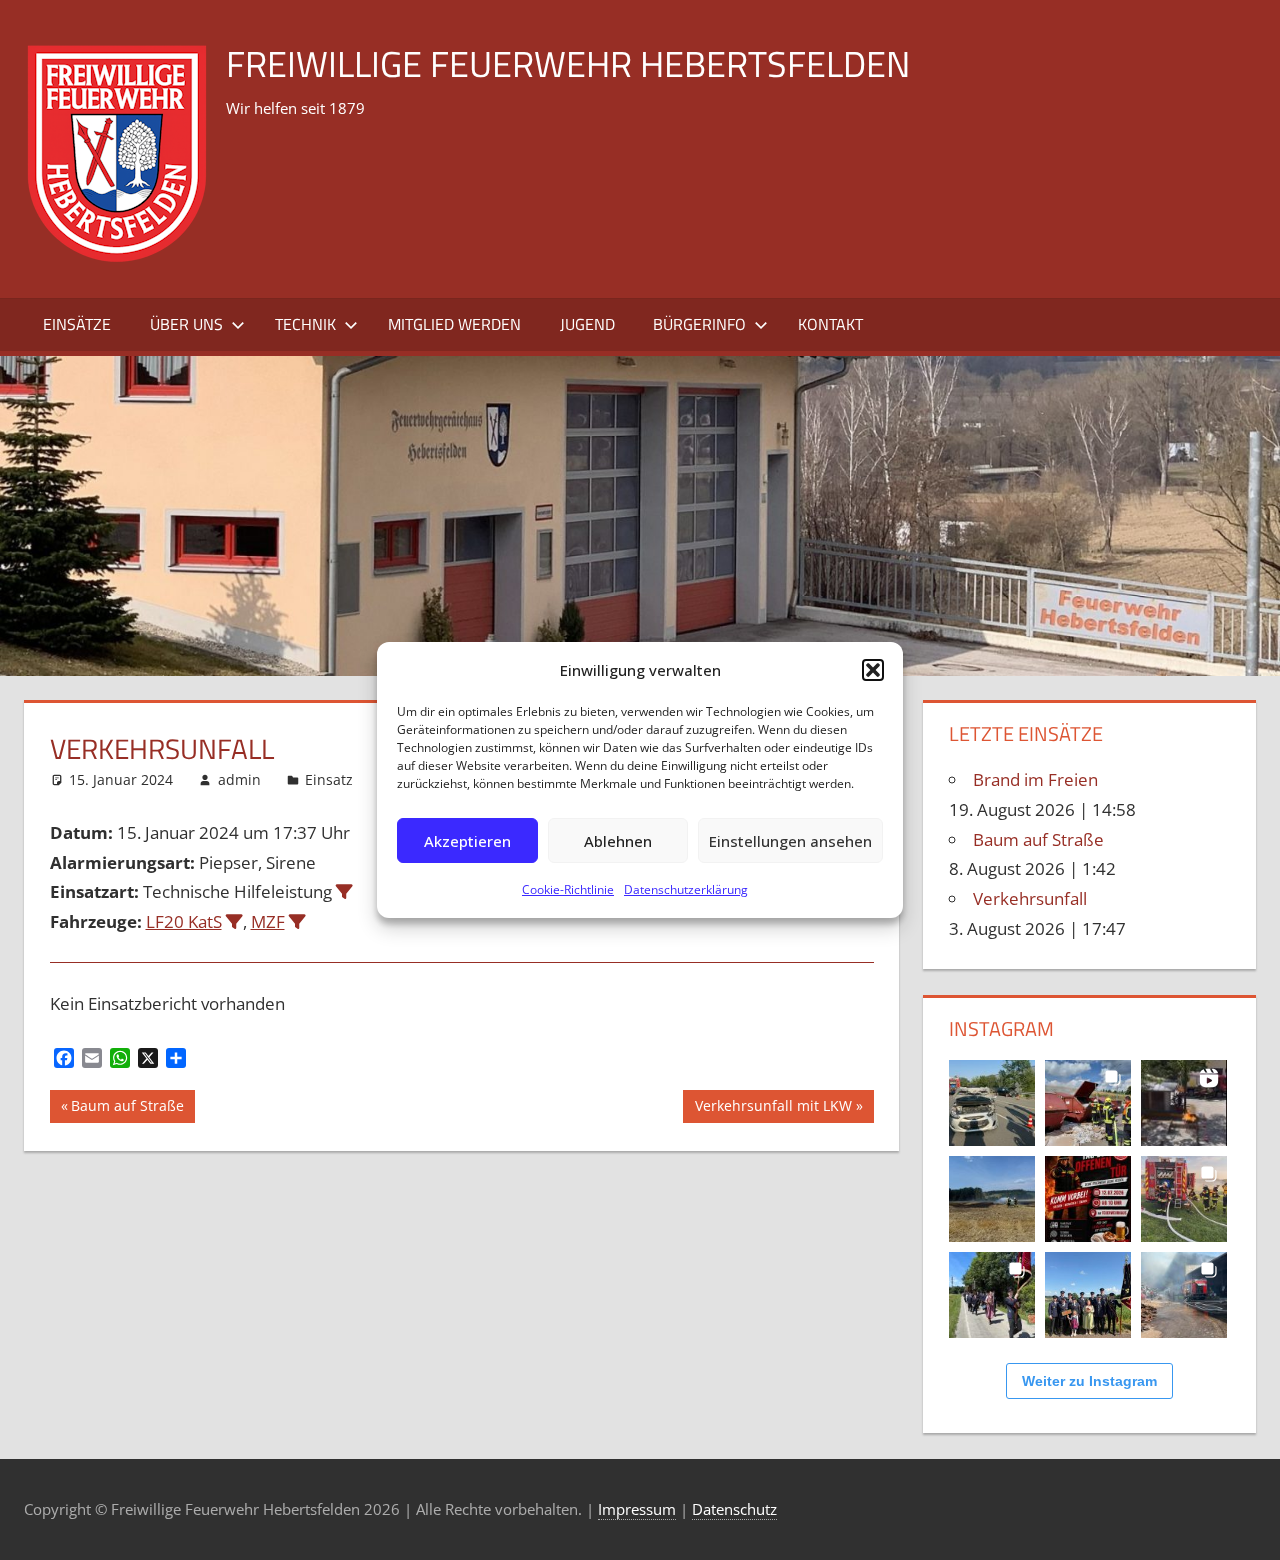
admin (239, 779)
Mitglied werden (454, 324)
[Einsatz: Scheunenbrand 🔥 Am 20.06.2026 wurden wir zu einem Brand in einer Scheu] (1184, 1199)
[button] (873, 670)
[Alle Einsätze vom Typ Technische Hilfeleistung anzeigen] (344, 891)
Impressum (637, 1509)
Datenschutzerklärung (686, 889)
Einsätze (77, 324)
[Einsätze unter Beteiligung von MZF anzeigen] (297, 921)
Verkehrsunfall (1030, 898)
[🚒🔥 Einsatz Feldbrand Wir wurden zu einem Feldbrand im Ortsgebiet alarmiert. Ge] (992, 1199)
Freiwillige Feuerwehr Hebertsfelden (568, 63)
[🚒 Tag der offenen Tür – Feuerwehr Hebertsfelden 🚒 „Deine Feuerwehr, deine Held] (1088, 1199)
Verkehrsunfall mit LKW (773, 1109)
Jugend (587, 324)
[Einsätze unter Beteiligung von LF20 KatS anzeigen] (234, 921)
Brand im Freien (1035, 779)
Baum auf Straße (127, 1109)
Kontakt (830, 324)
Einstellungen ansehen (790, 841)
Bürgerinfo (699, 324)
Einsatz (329, 779)
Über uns (186, 324)
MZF (268, 921)
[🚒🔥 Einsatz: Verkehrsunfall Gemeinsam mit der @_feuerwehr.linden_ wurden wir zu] (992, 1103)
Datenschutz (734, 1509)
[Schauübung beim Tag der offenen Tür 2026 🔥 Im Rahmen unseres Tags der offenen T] (1184, 1103)
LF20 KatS (184, 921)
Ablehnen (618, 841)
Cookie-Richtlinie (568, 889)
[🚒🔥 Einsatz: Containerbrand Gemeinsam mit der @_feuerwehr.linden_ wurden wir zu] (1088, 1103)
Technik (305, 324)
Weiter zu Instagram (1089, 1381)
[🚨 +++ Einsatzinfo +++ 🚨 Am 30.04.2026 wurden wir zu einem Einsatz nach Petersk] (1184, 1295)
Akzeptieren (467, 841)
